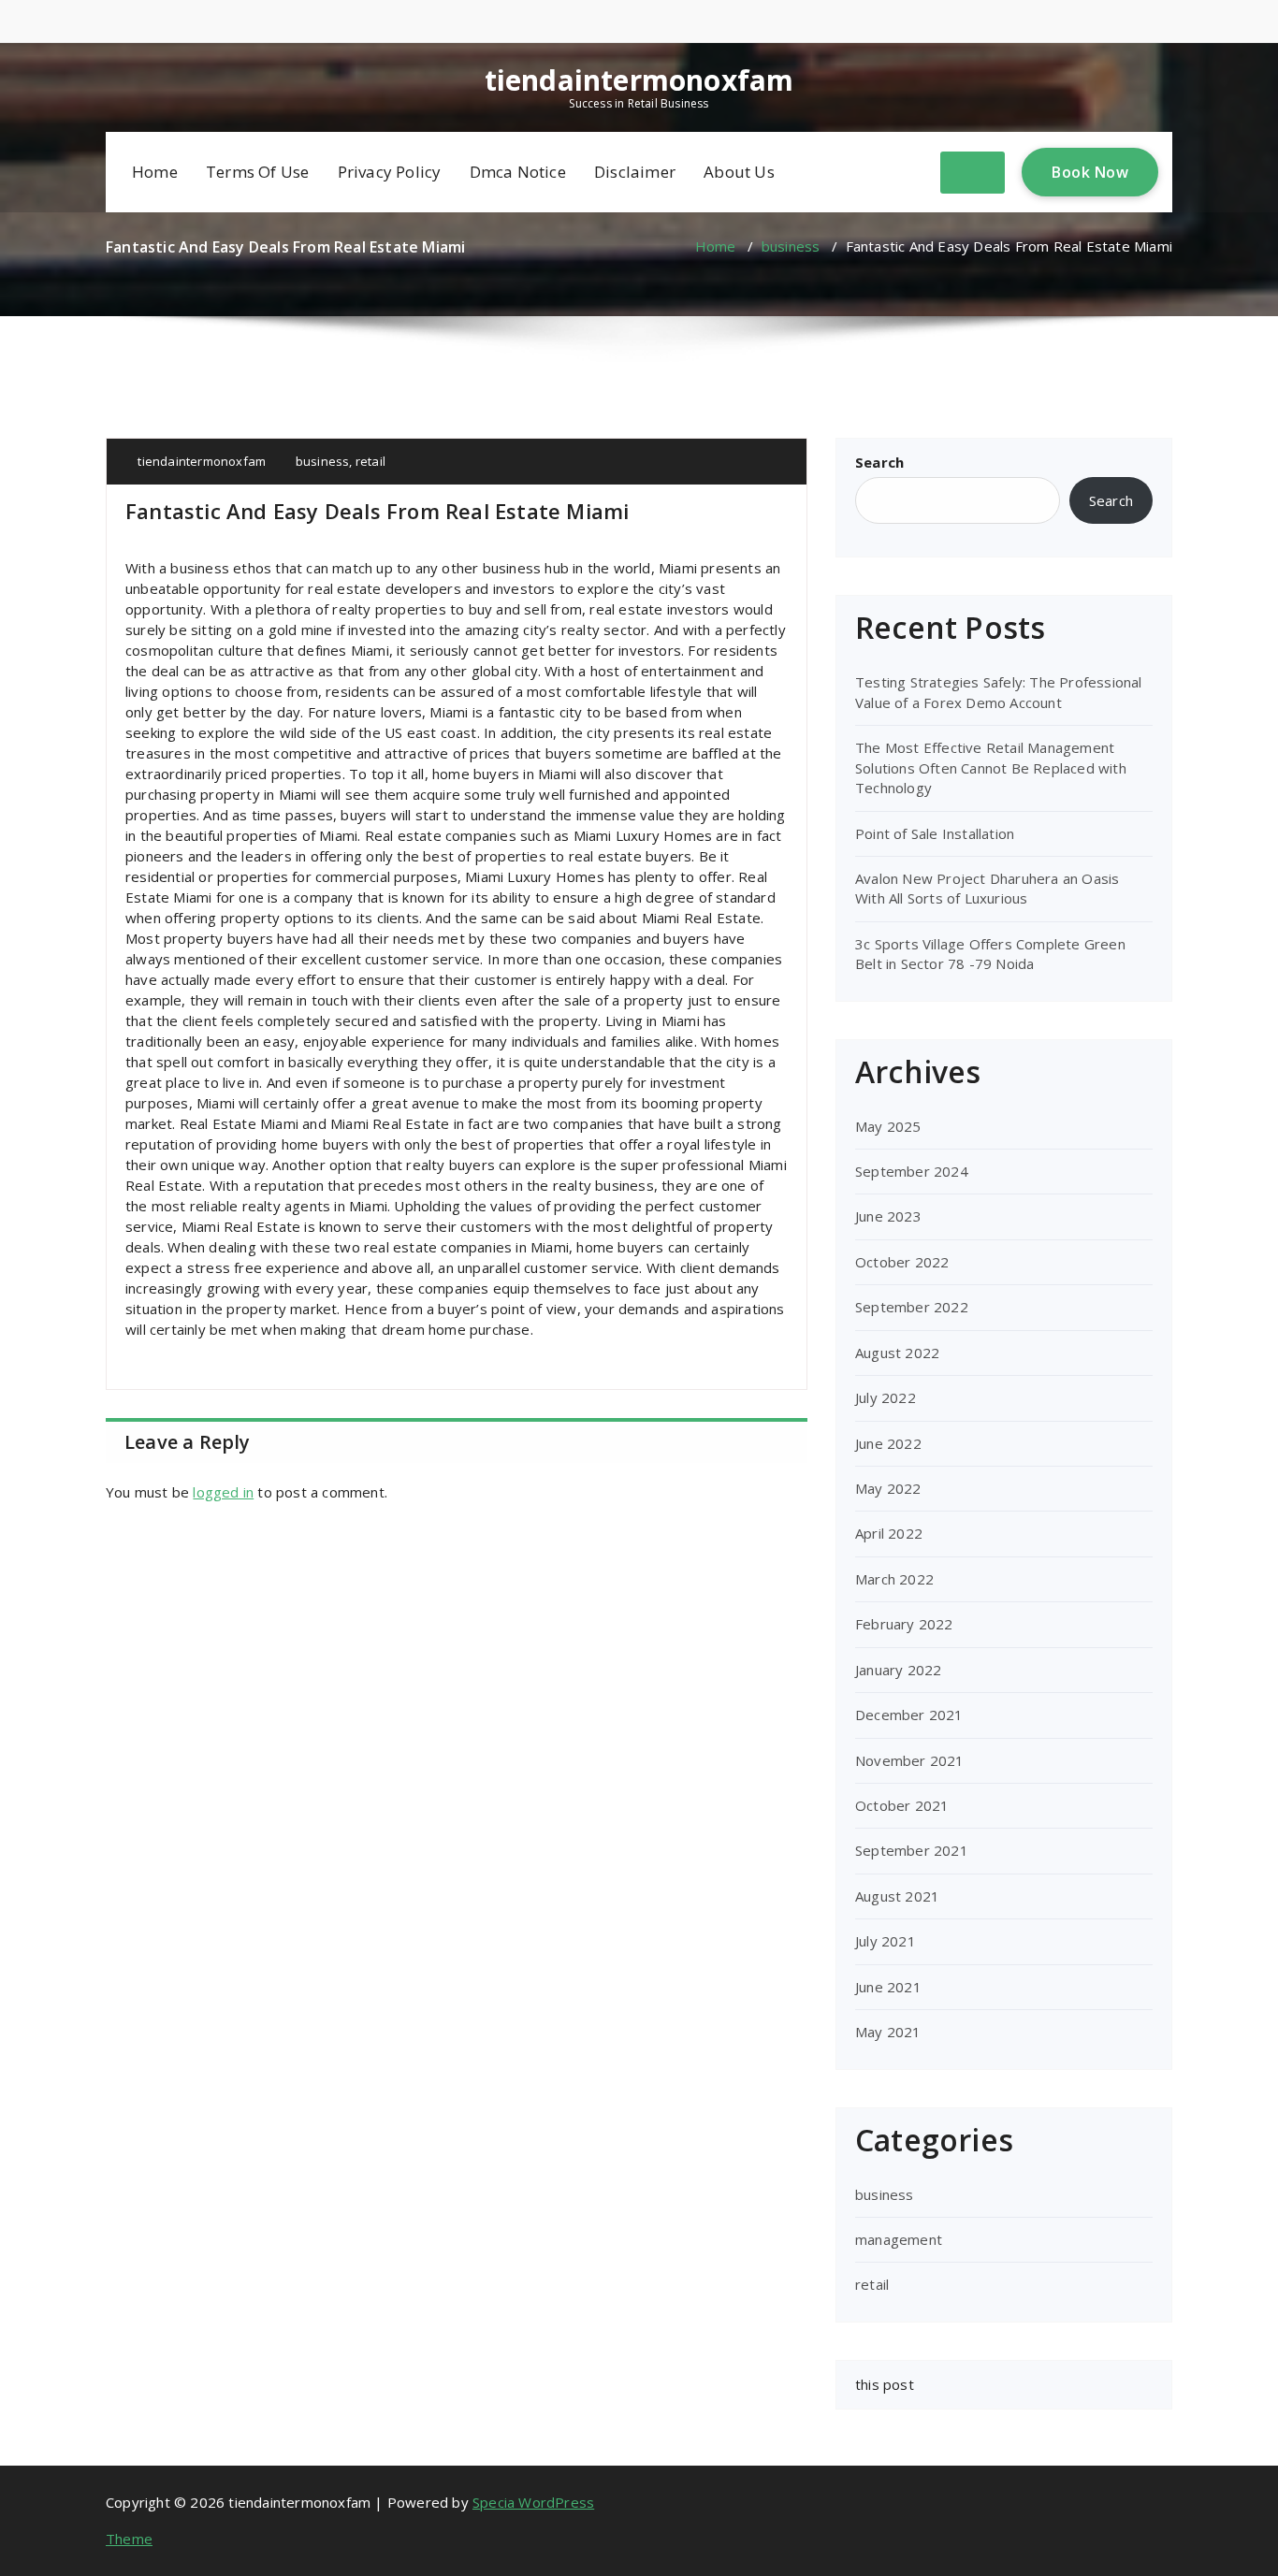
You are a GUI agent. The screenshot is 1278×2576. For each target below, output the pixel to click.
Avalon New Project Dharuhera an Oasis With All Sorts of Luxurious (987, 888)
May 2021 (888, 2032)
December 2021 (909, 1715)
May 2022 (888, 1488)
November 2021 (910, 1760)
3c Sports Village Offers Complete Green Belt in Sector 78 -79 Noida (990, 954)
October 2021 (902, 1805)
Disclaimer (635, 172)
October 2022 (902, 1262)
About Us (739, 172)
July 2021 (886, 1941)
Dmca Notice (518, 172)
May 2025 (888, 1126)
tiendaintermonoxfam (639, 80)
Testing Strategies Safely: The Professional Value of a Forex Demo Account (999, 692)
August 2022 (897, 1353)
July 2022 (886, 1397)
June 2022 (888, 1443)
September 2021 (912, 1850)
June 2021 (888, 1987)
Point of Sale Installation (935, 833)
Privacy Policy (390, 172)
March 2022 (894, 1579)
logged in (223, 1492)
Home (155, 172)
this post (885, 2384)
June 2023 (888, 1216)
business (791, 246)
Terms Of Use (257, 172)
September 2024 (912, 1171)
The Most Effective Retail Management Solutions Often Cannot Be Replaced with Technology (991, 767)
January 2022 (898, 1670)
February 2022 (904, 1624)
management (899, 2239)
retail (370, 461)
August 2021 (897, 1896)
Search (879, 462)
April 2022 (889, 1533)
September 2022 (912, 1307)
